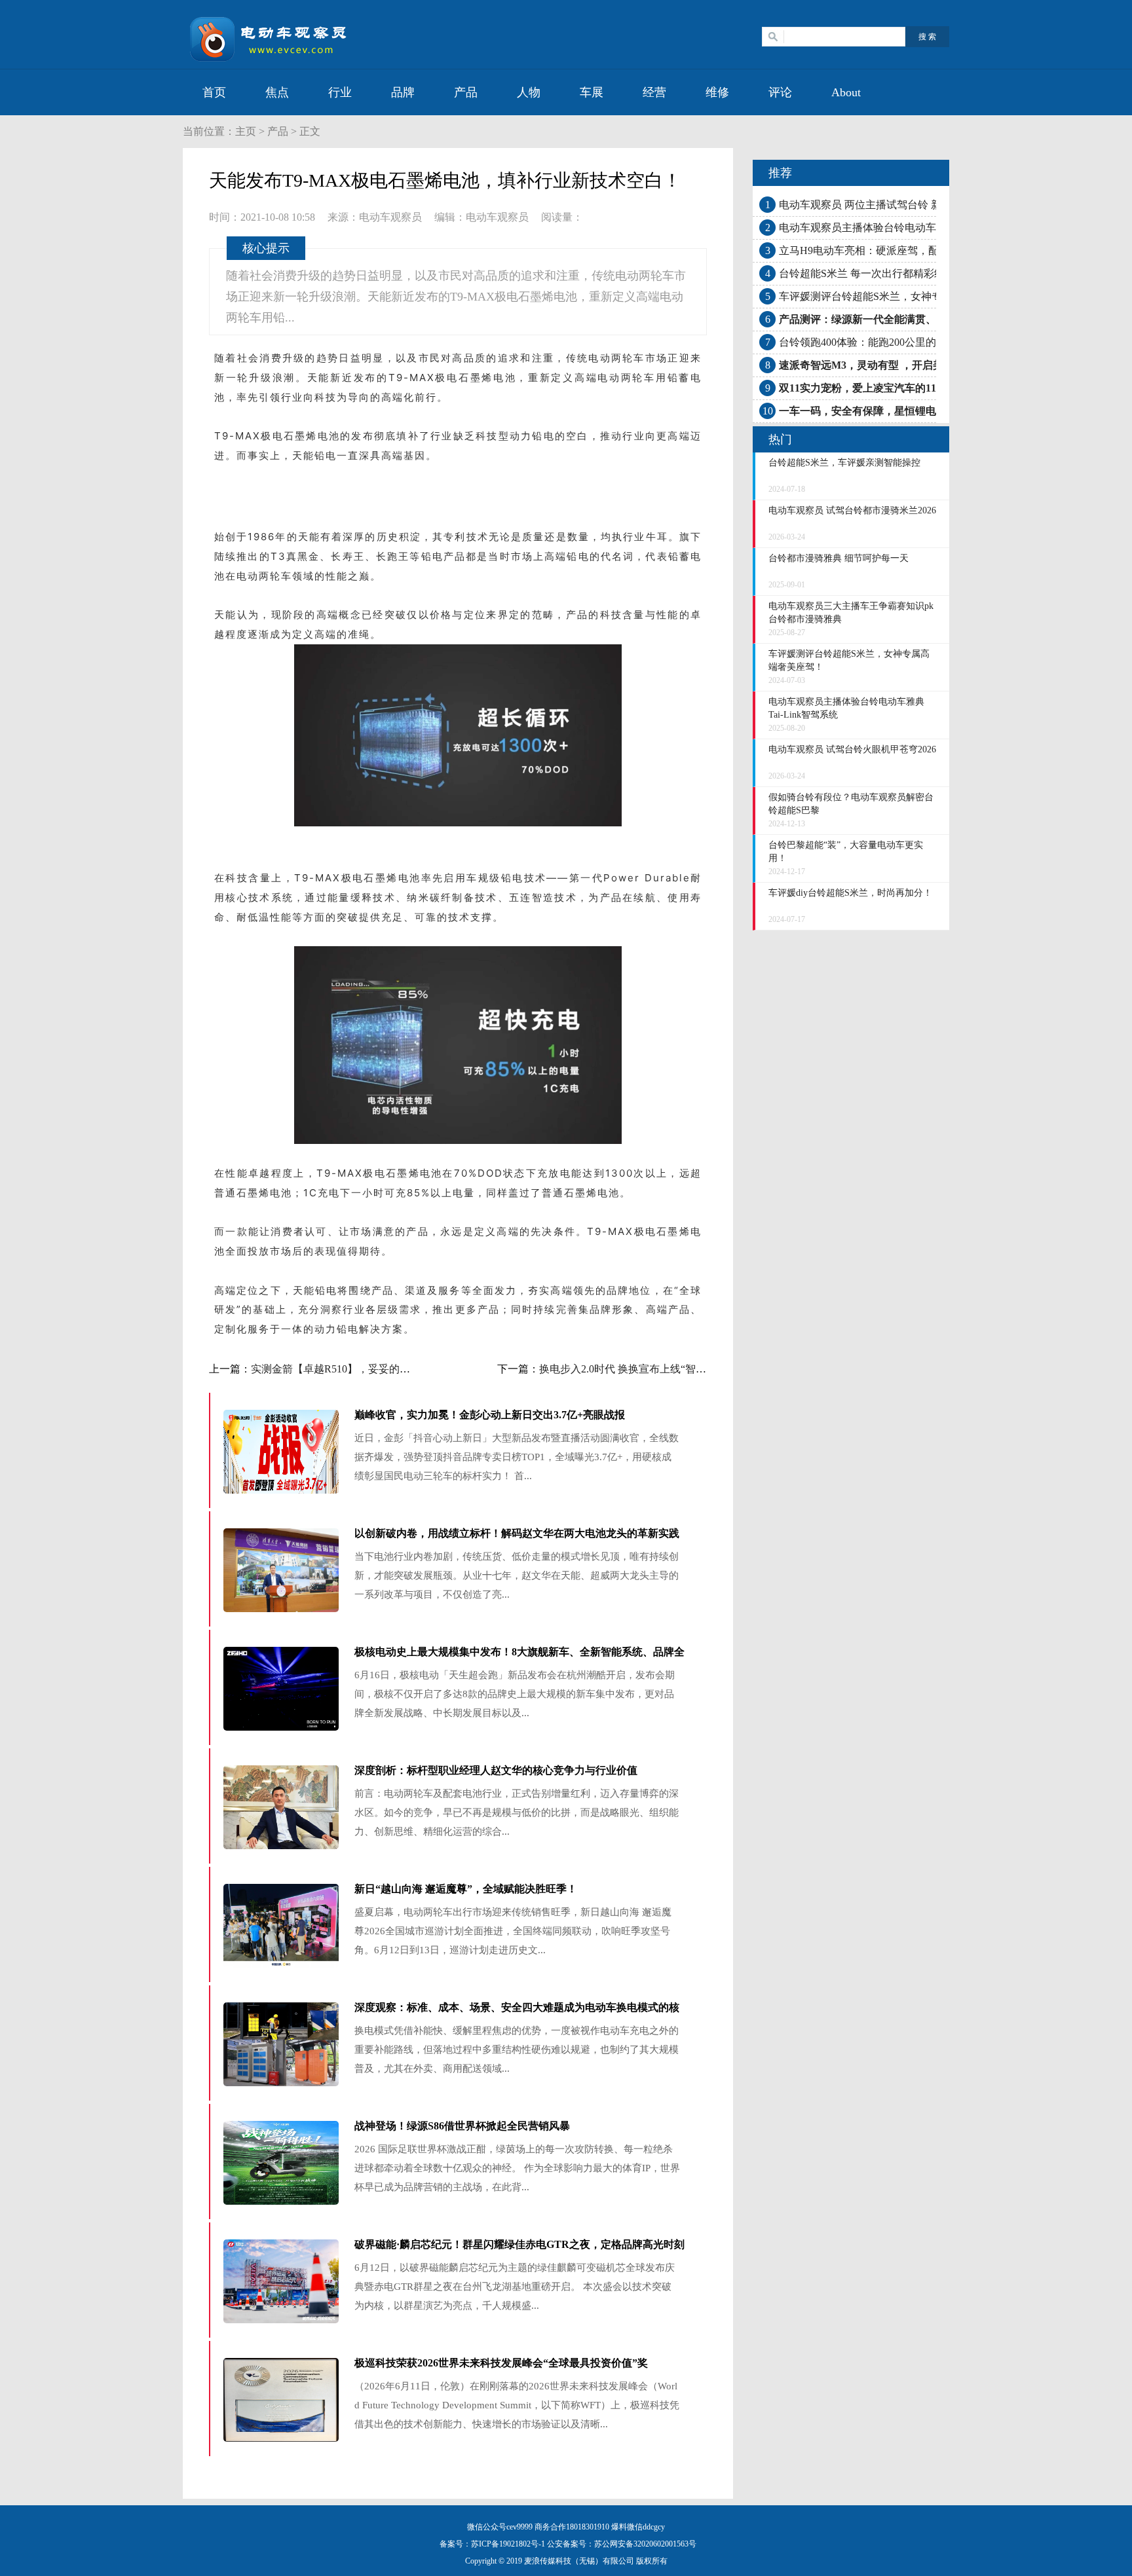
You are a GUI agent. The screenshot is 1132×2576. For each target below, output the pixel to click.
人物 (529, 92)
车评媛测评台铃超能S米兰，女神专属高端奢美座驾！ (902, 296)
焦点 (277, 92)
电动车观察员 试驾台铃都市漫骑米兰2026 (852, 510)
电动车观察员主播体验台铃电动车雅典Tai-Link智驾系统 (907, 228)
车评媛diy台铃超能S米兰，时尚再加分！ (850, 893)
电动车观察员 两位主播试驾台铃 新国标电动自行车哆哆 (907, 205)
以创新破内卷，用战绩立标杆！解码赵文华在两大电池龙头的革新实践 (517, 1533)
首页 (214, 92)
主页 (246, 131)
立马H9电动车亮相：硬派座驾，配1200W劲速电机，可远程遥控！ (932, 250)
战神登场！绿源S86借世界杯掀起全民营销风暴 (462, 2126)
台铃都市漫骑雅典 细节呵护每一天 (839, 558)
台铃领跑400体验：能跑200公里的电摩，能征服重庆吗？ (910, 342)
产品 (466, 92)
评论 (780, 92)
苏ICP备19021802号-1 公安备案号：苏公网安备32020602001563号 (584, 2544)
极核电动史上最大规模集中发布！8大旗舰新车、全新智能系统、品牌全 (519, 1652)
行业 (340, 92)
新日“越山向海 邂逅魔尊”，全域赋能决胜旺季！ (466, 1889)
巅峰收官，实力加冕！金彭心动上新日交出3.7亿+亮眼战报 (490, 1415)
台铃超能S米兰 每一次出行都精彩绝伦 (867, 273)
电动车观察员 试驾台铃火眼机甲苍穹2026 (852, 749)
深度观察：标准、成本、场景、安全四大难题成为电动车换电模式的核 (517, 2007)
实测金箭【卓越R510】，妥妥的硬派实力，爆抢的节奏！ (383, 1369)
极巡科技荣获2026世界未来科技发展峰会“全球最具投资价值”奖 (501, 2363)
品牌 (403, 92)
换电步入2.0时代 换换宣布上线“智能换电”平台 (646, 1369)
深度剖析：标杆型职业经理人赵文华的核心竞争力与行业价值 (496, 1770)
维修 (717, 92)
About (846, 92)
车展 (592, 92)
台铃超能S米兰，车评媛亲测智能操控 (844, 463)
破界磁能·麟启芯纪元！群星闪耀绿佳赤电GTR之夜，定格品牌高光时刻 (519, 2244)
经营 (654, 92)
